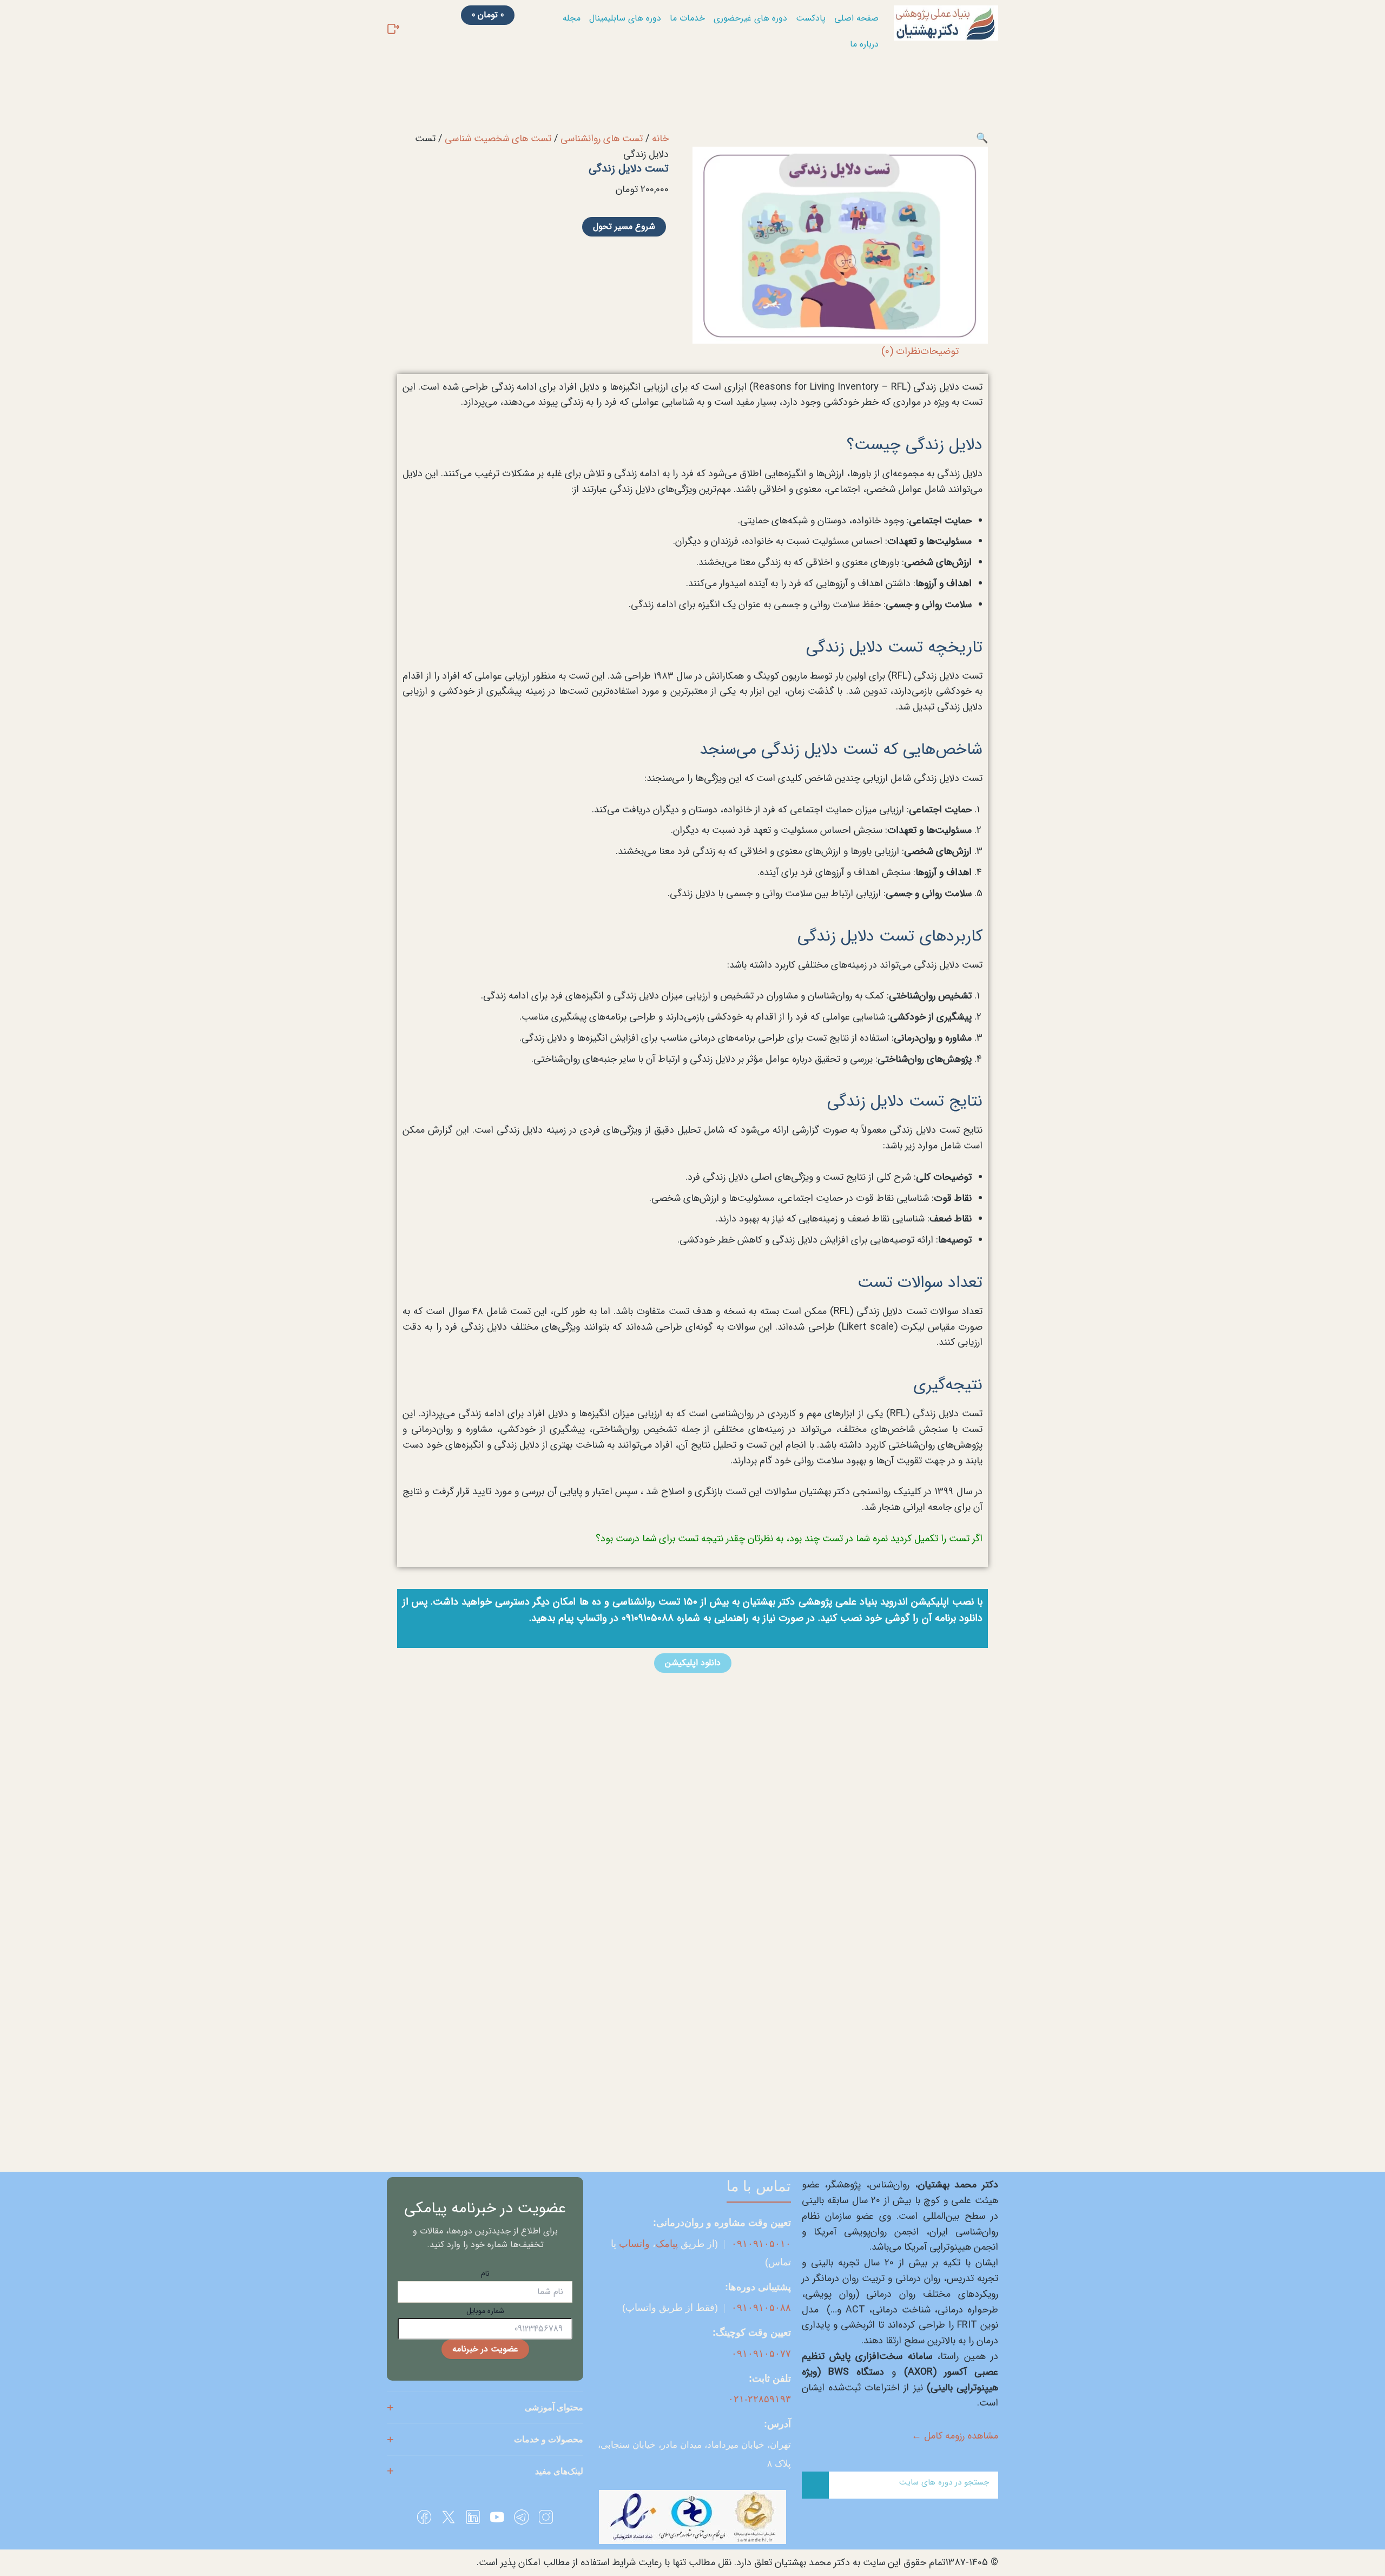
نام (485, 2273)
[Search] (815, 2485)
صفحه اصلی (856, 18)
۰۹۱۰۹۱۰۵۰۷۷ (761, 2354)
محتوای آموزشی (554, 2407)
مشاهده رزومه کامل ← (955, 2436)
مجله (572, 18)
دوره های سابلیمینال (625, 18)
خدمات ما (687, 18)
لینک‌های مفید (559, 2471)
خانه (660, 139)
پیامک (667, 2244)
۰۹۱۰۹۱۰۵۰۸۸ (761, 2308)
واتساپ (634, 2244)
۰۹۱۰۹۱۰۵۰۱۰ (761, 2244)
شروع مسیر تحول (624, 226)
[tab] (939, 351)
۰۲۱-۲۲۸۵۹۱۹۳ (760, 2399)
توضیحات (939, 351)
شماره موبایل (485, 2311)
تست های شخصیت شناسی (498, 139)
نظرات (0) (901, 351)
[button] (982, 139)
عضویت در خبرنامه (485, 2349)
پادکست (811, 18)
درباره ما (864, 44)
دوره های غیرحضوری (750, 18)
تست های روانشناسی (602, 139)
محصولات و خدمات (549, 2439)
